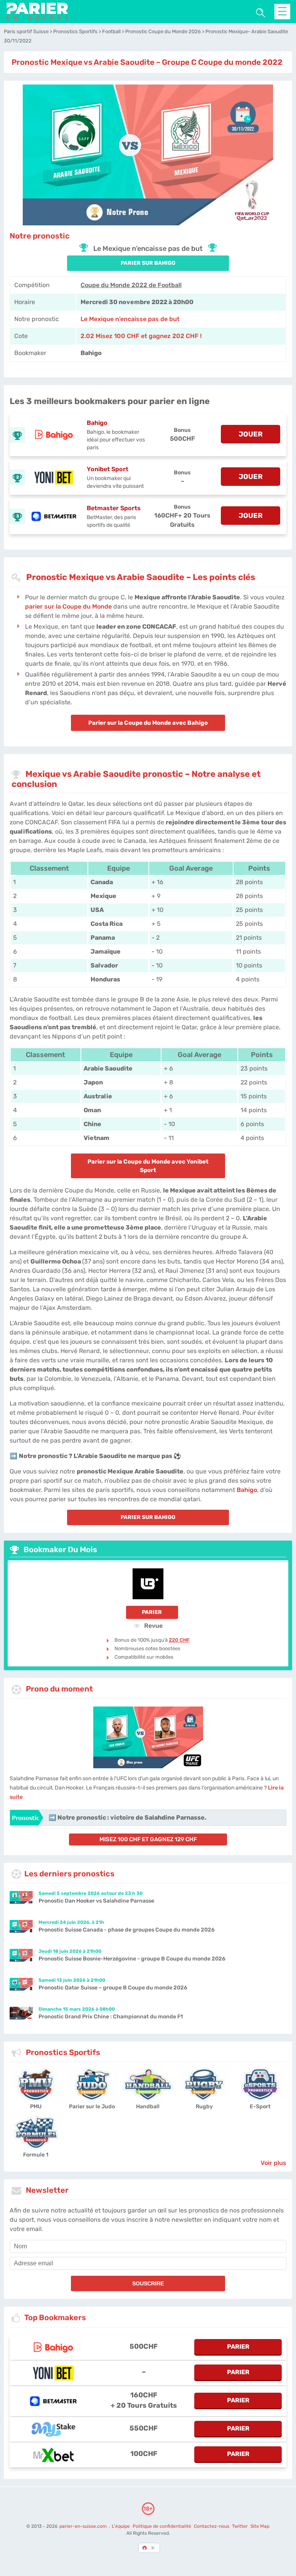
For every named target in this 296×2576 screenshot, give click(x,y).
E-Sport (260, 2107)
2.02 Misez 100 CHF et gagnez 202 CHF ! (141, 336)
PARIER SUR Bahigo (148, 263)
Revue (153, 1625)
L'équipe (121, 2526)
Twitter (240, 2526)
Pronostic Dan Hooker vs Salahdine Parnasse (96, 1901)
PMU (36, 2107)
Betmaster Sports (114, 508)
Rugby (204, 2107)
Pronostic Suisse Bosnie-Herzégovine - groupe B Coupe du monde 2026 (132, 1959)
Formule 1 (36, 2155)
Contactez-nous (212, 2526)
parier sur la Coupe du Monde (68, 606)
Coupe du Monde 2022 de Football (131, 285)
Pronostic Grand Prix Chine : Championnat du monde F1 (111, 2017)
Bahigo (97, 423)
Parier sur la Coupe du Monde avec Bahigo (148, 723)
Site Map (260, 2526)
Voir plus (273, 2163)
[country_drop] (155, 2548)
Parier (152, 1612)
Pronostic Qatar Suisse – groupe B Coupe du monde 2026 (113, 1988)
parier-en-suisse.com (84, 2526)
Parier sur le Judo (92, 2107)
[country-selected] (145, 2548)
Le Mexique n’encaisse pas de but (130, 319)
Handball (148, 2107)
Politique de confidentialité (162, 2526)
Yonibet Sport (108, 469)
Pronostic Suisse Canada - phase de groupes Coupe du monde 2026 (127, 1930)
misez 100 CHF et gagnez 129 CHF (148, 1839)
